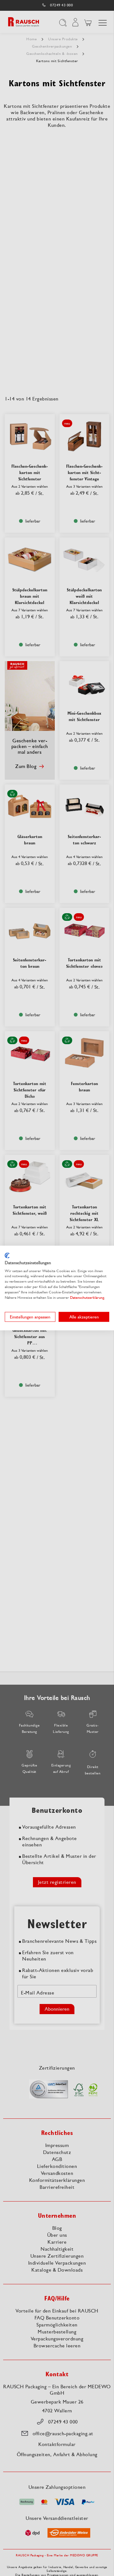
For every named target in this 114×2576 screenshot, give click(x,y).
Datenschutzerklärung (87, 1297)
